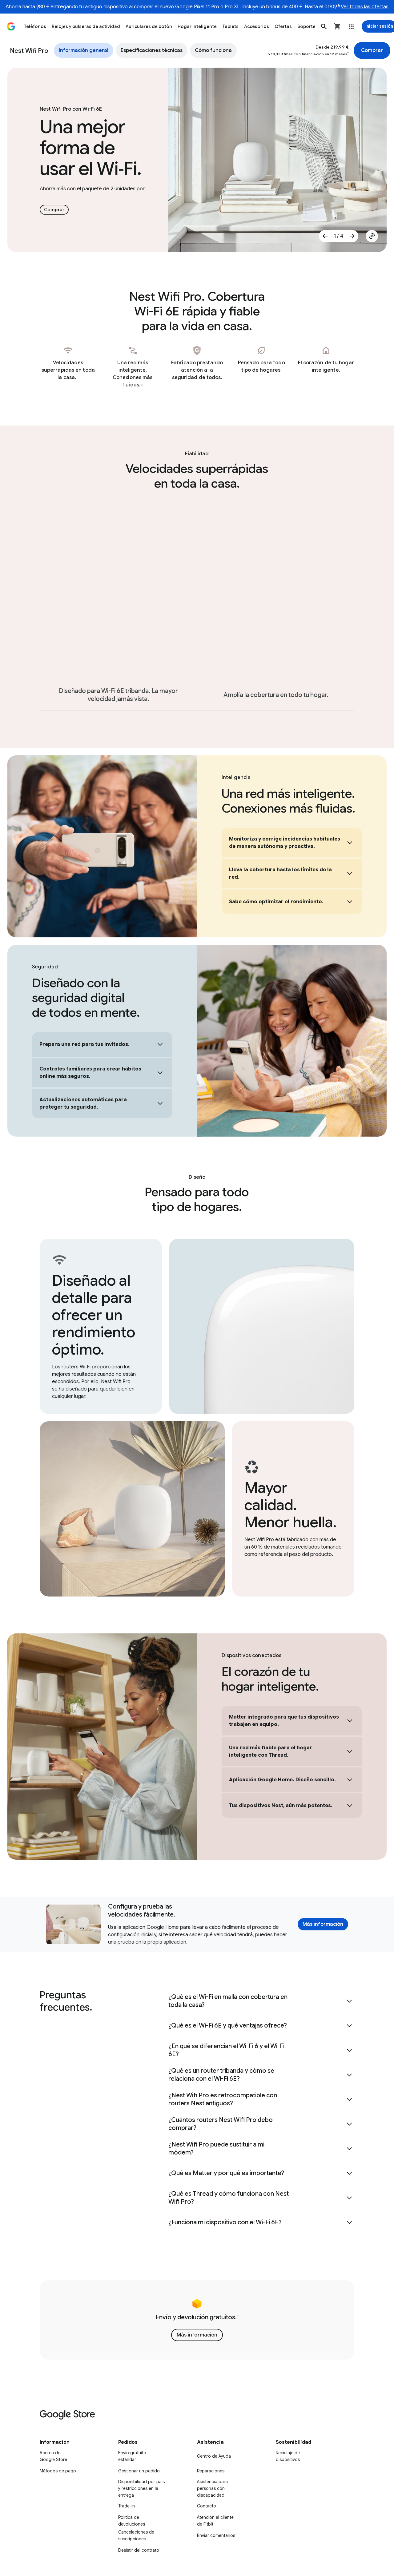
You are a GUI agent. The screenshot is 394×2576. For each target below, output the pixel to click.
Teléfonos (35, 26)
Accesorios (257, 26)
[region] (197, 2320)
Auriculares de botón (149, 26)
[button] (324, 26)
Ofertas (283, 26)
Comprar (372, 50)
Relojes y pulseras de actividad (86, 26)
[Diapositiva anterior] (325, 236)
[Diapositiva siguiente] (352, 236)
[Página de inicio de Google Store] (11, 26)
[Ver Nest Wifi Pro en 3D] (372, 236)
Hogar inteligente (197, 26)
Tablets (230, 26)
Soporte (306, 26)
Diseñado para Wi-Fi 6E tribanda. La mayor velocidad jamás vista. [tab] (118, 695)
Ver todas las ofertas (365, 7)
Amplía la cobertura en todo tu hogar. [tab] (276, 695)
